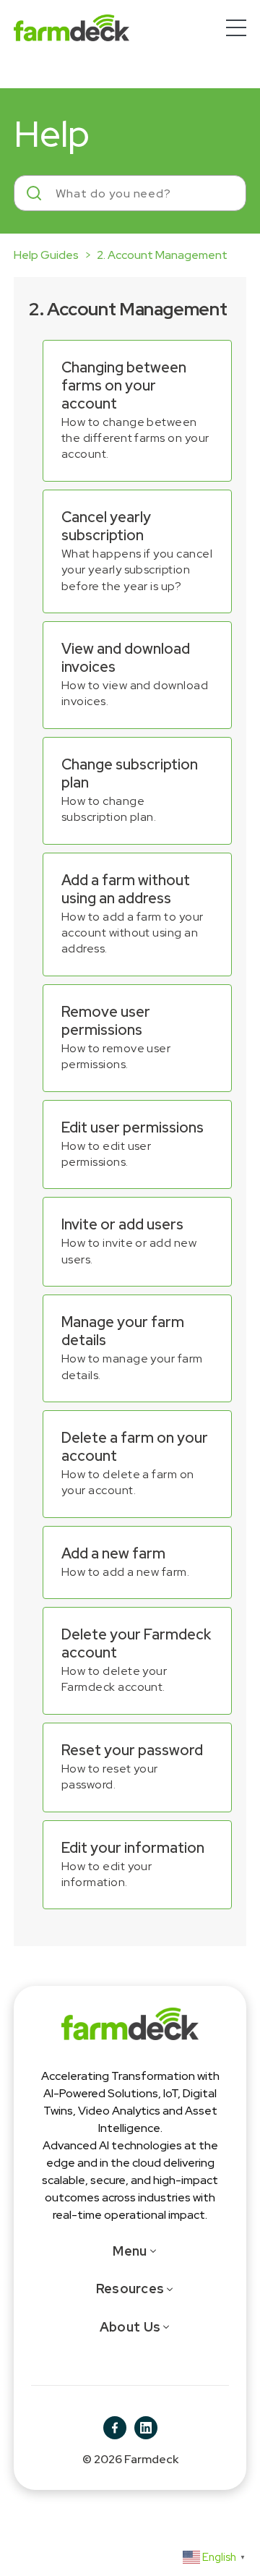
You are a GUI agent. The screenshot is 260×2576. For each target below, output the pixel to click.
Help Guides (46, 255)
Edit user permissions (133, 1127)
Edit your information (133, 1848)
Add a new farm (113, 1553)
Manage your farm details (123, 1331)
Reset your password (132, 1750)
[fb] (115, 2428)
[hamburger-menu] (236, 28)
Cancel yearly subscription (106, 526)
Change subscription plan (130, 773)
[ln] (146, 2428)
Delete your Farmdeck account (136, 1643)
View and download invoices (126, 658)
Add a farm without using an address (126, 889)
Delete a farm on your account (135, 1447)
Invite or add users (122, 1224)
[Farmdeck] (130, 2022)
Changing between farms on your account (124, 385)
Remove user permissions (106, 1021)
